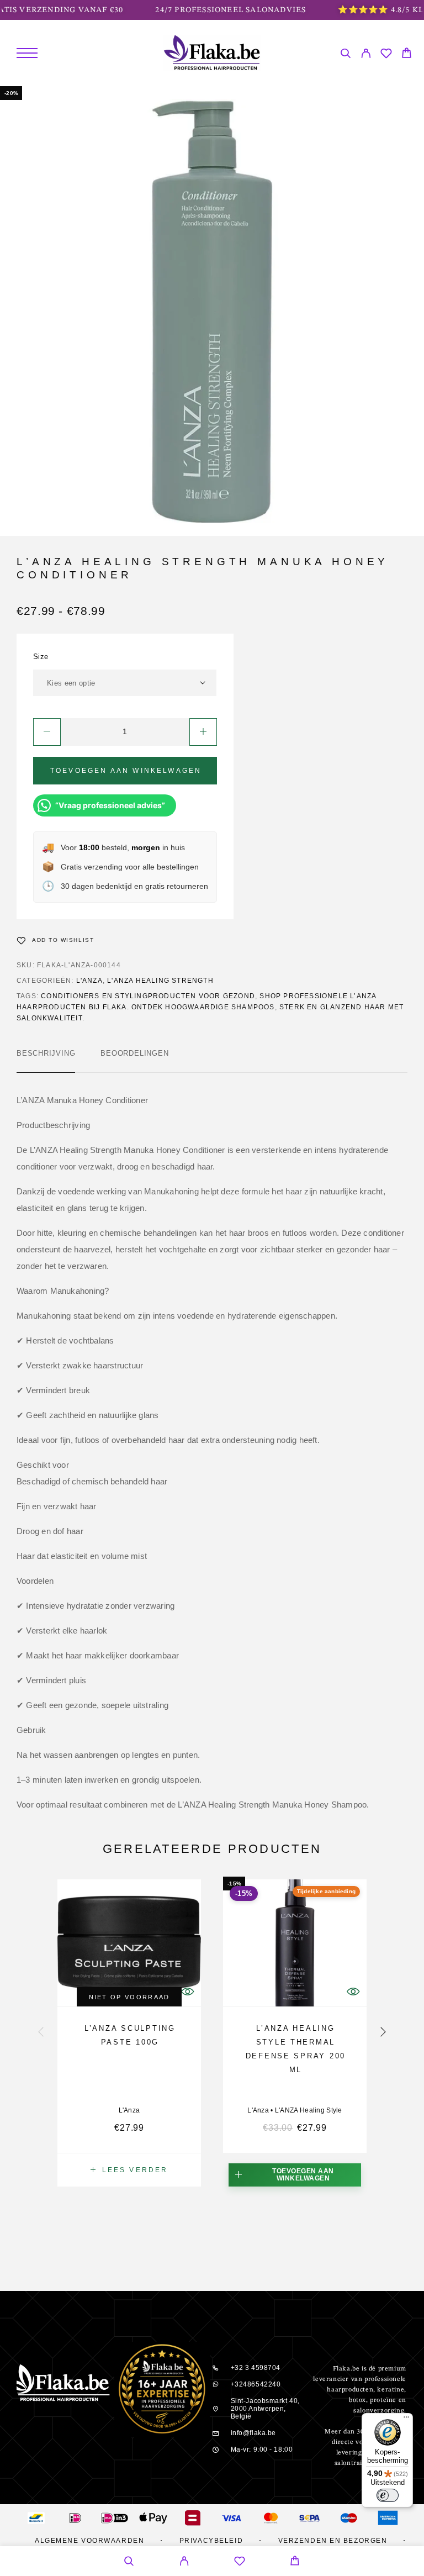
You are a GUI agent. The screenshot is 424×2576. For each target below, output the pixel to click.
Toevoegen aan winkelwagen (126, 771)
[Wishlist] (386, 55)
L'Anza (89, 981)
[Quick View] (353, 1991)
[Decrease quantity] (47, 732)
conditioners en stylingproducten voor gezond (148, 996)
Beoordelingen (134, 1053)
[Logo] (212, 53)
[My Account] (366, 55)
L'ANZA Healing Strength (160, 981)
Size (41, 657)
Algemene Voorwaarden (89, 2541)
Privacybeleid (211, 2541)
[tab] (46, 1061)
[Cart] (407, 54)
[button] (295, 2175)
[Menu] (27, 53)
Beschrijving (46, 1053)
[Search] (345, 55)
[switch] (388, 2495)
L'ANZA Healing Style (309, 2110)
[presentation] (41, 2033)
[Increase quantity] (203, 732)
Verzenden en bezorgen (333, 2541)
